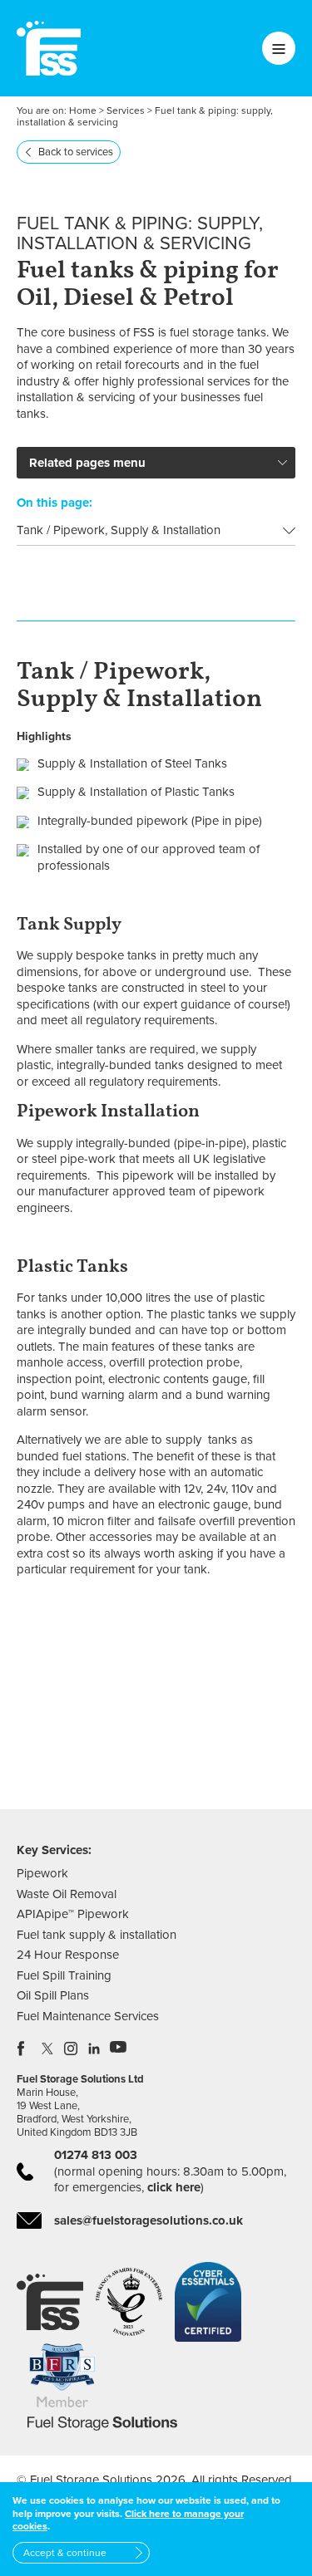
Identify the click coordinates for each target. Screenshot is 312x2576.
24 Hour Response (68, 1955)
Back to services (76, 152)
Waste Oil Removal (67, 1894)
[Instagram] (72, 2049)
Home (83, 110)
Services (126, 110)
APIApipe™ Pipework (73, 1914)
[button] (239, 1739)
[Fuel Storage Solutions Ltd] (49, 48)
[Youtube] (118, 2049)
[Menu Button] (279, 48)
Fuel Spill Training (64, 1975)
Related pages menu (87, 463)
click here (174, 2187)
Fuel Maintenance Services (88, 2016)
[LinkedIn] (95, 2049)
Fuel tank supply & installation (97, 1935)
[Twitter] (48, 2049)
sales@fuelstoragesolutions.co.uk (149, 2220)
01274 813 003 (96, 2155)
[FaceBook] (25, 2049)
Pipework (42, 1873)
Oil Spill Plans (53, 1995)
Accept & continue (65, 2553)
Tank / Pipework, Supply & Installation (119, 530)
